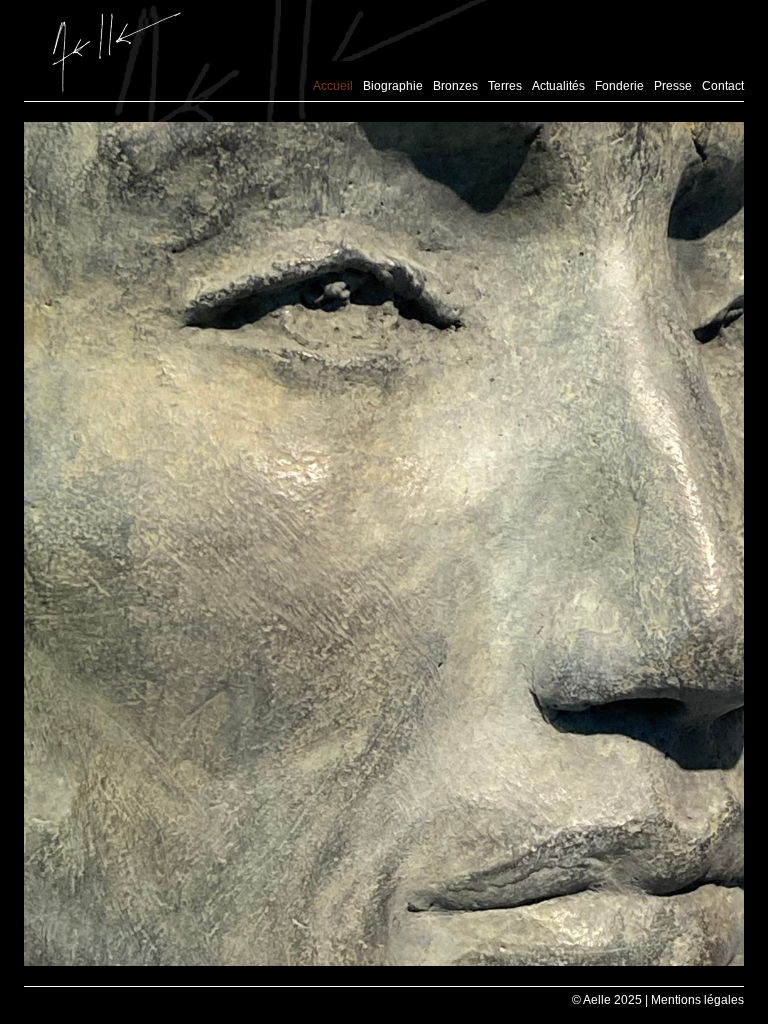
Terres (505, 86)
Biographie (393, 86)
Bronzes (455, 86)
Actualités (558, 86)
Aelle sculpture (116, 51)
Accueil (333, 86)
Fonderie (619, 86)
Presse (673, 86)
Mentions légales (697, 1000)
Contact (723, 86)
